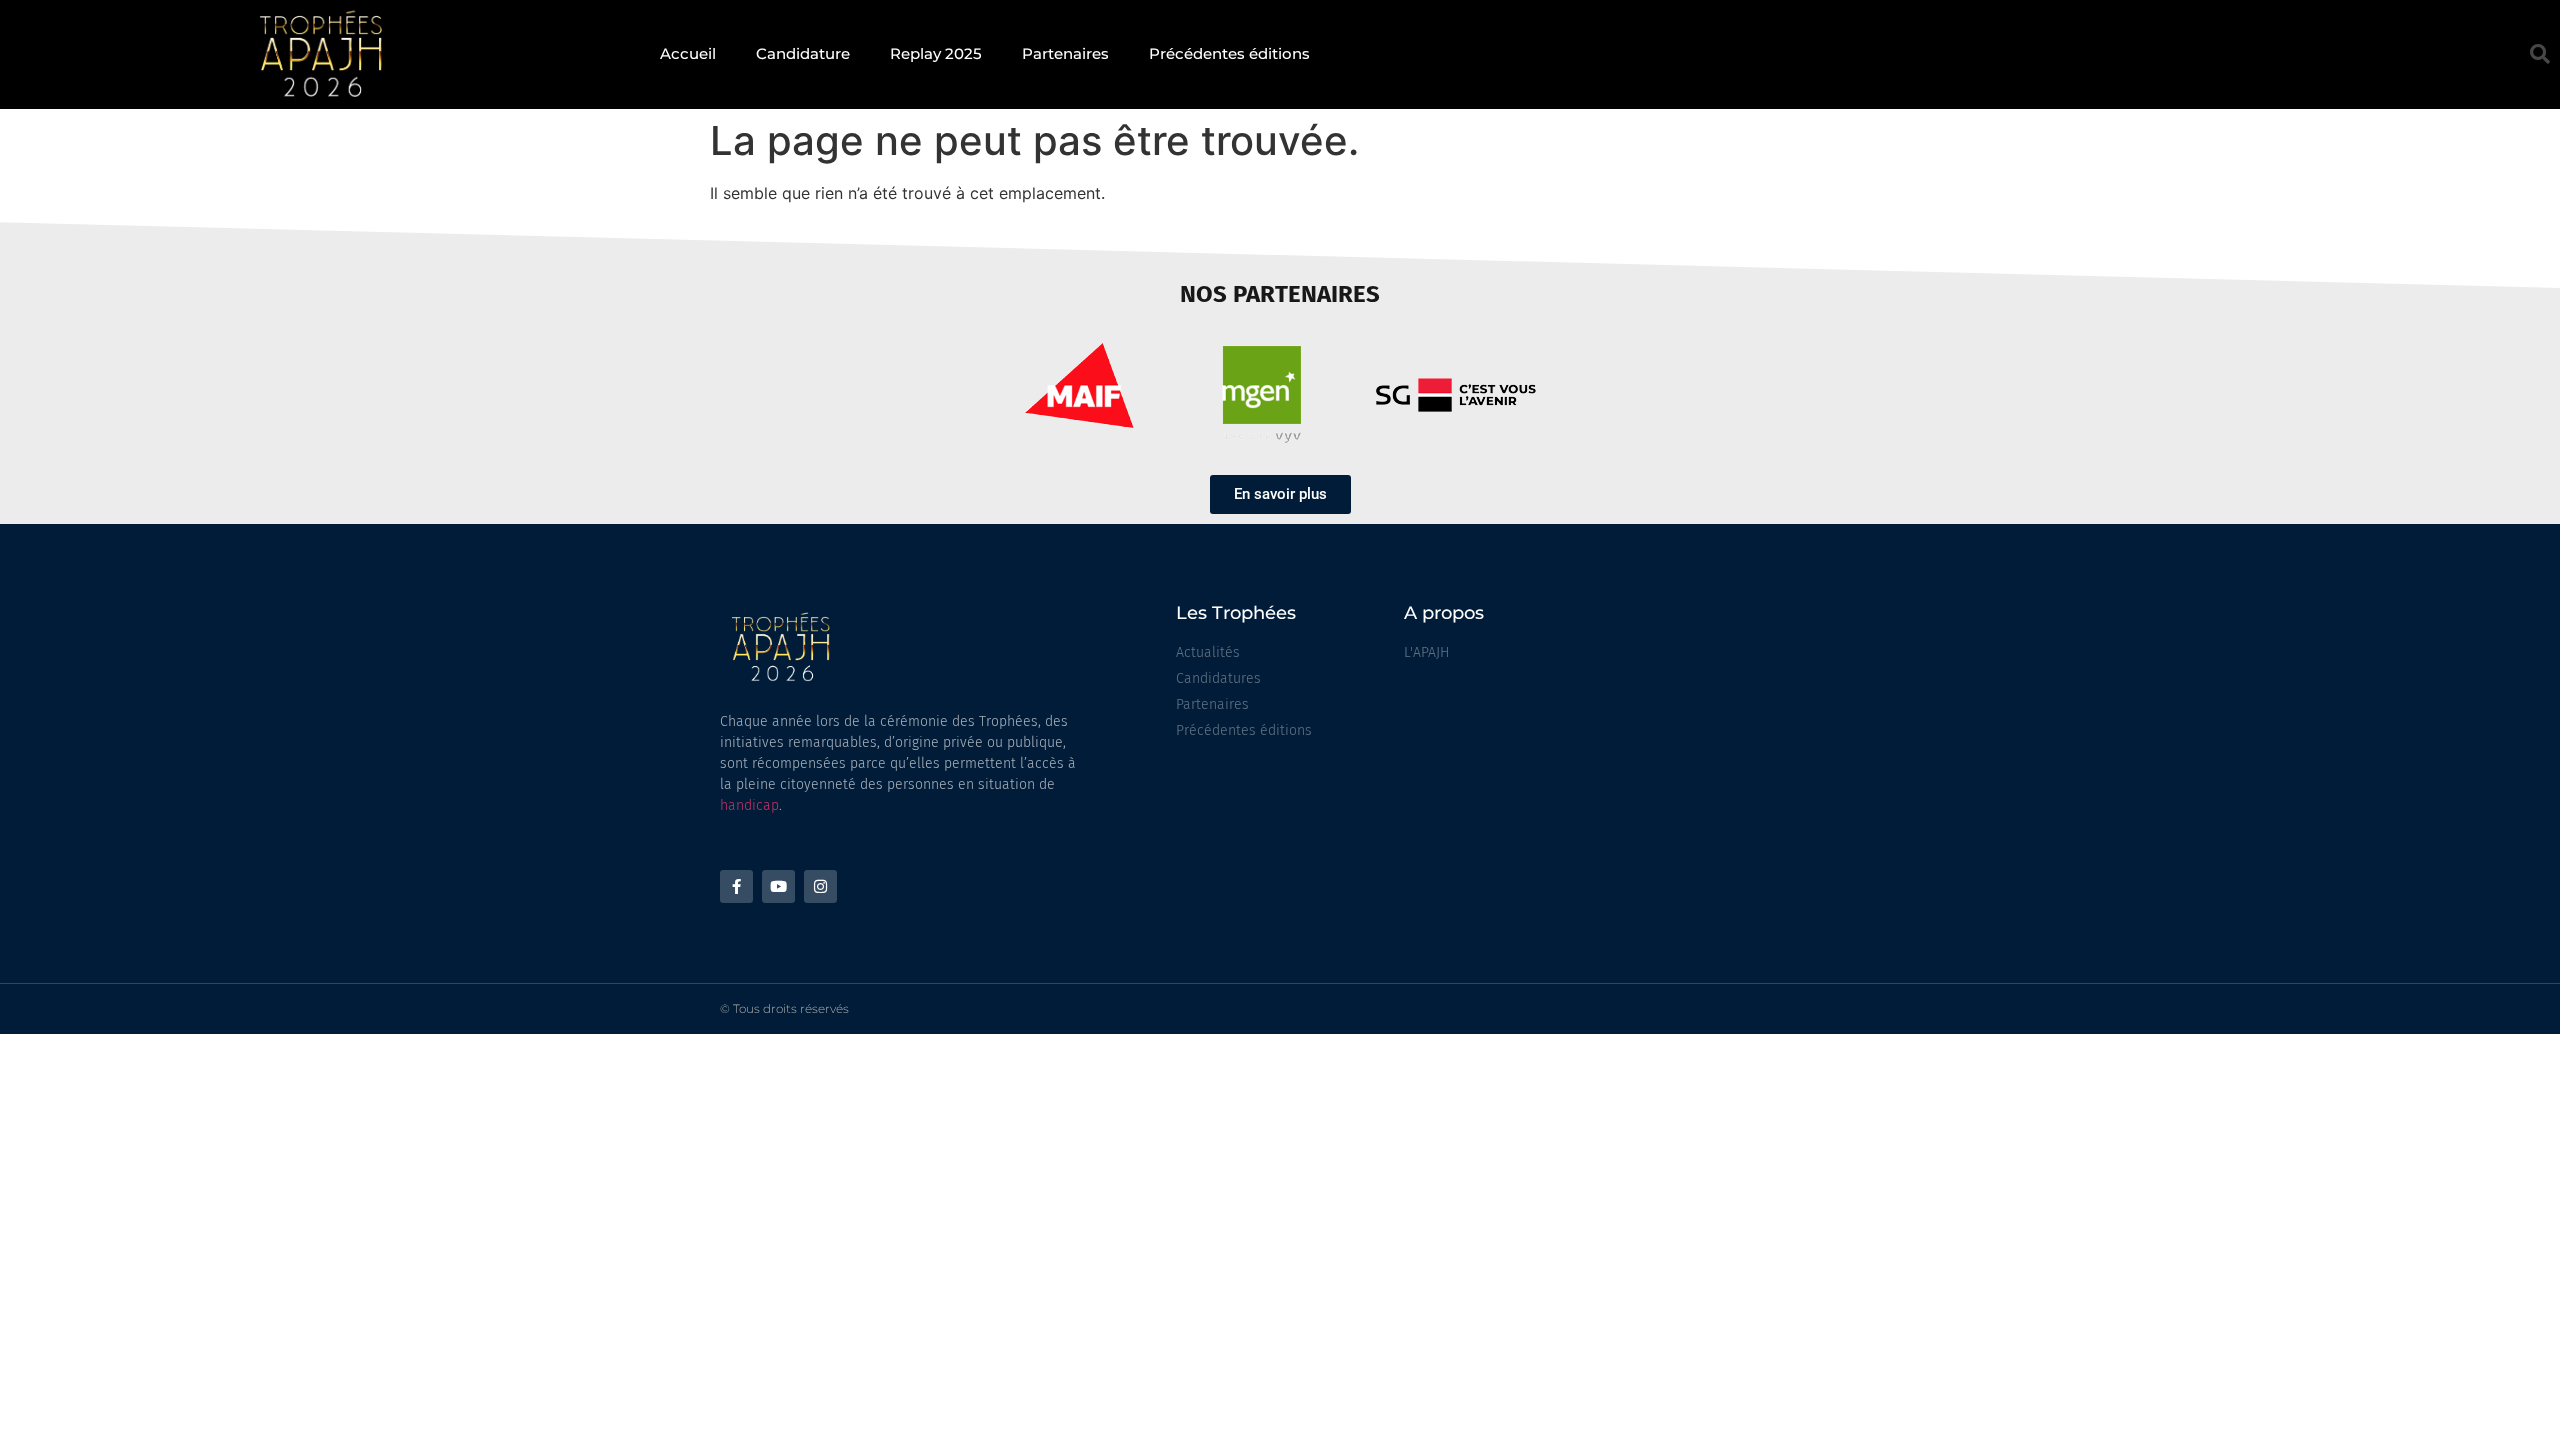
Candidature (803, 53)
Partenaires (1065, 53)
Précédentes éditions (1229, 53)
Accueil (688, 53)
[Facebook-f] (736, 886)
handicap (749, 805)
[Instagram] (820, 886)
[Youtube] (778, 886)
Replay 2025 (936, 53)
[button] (2540, 54)
